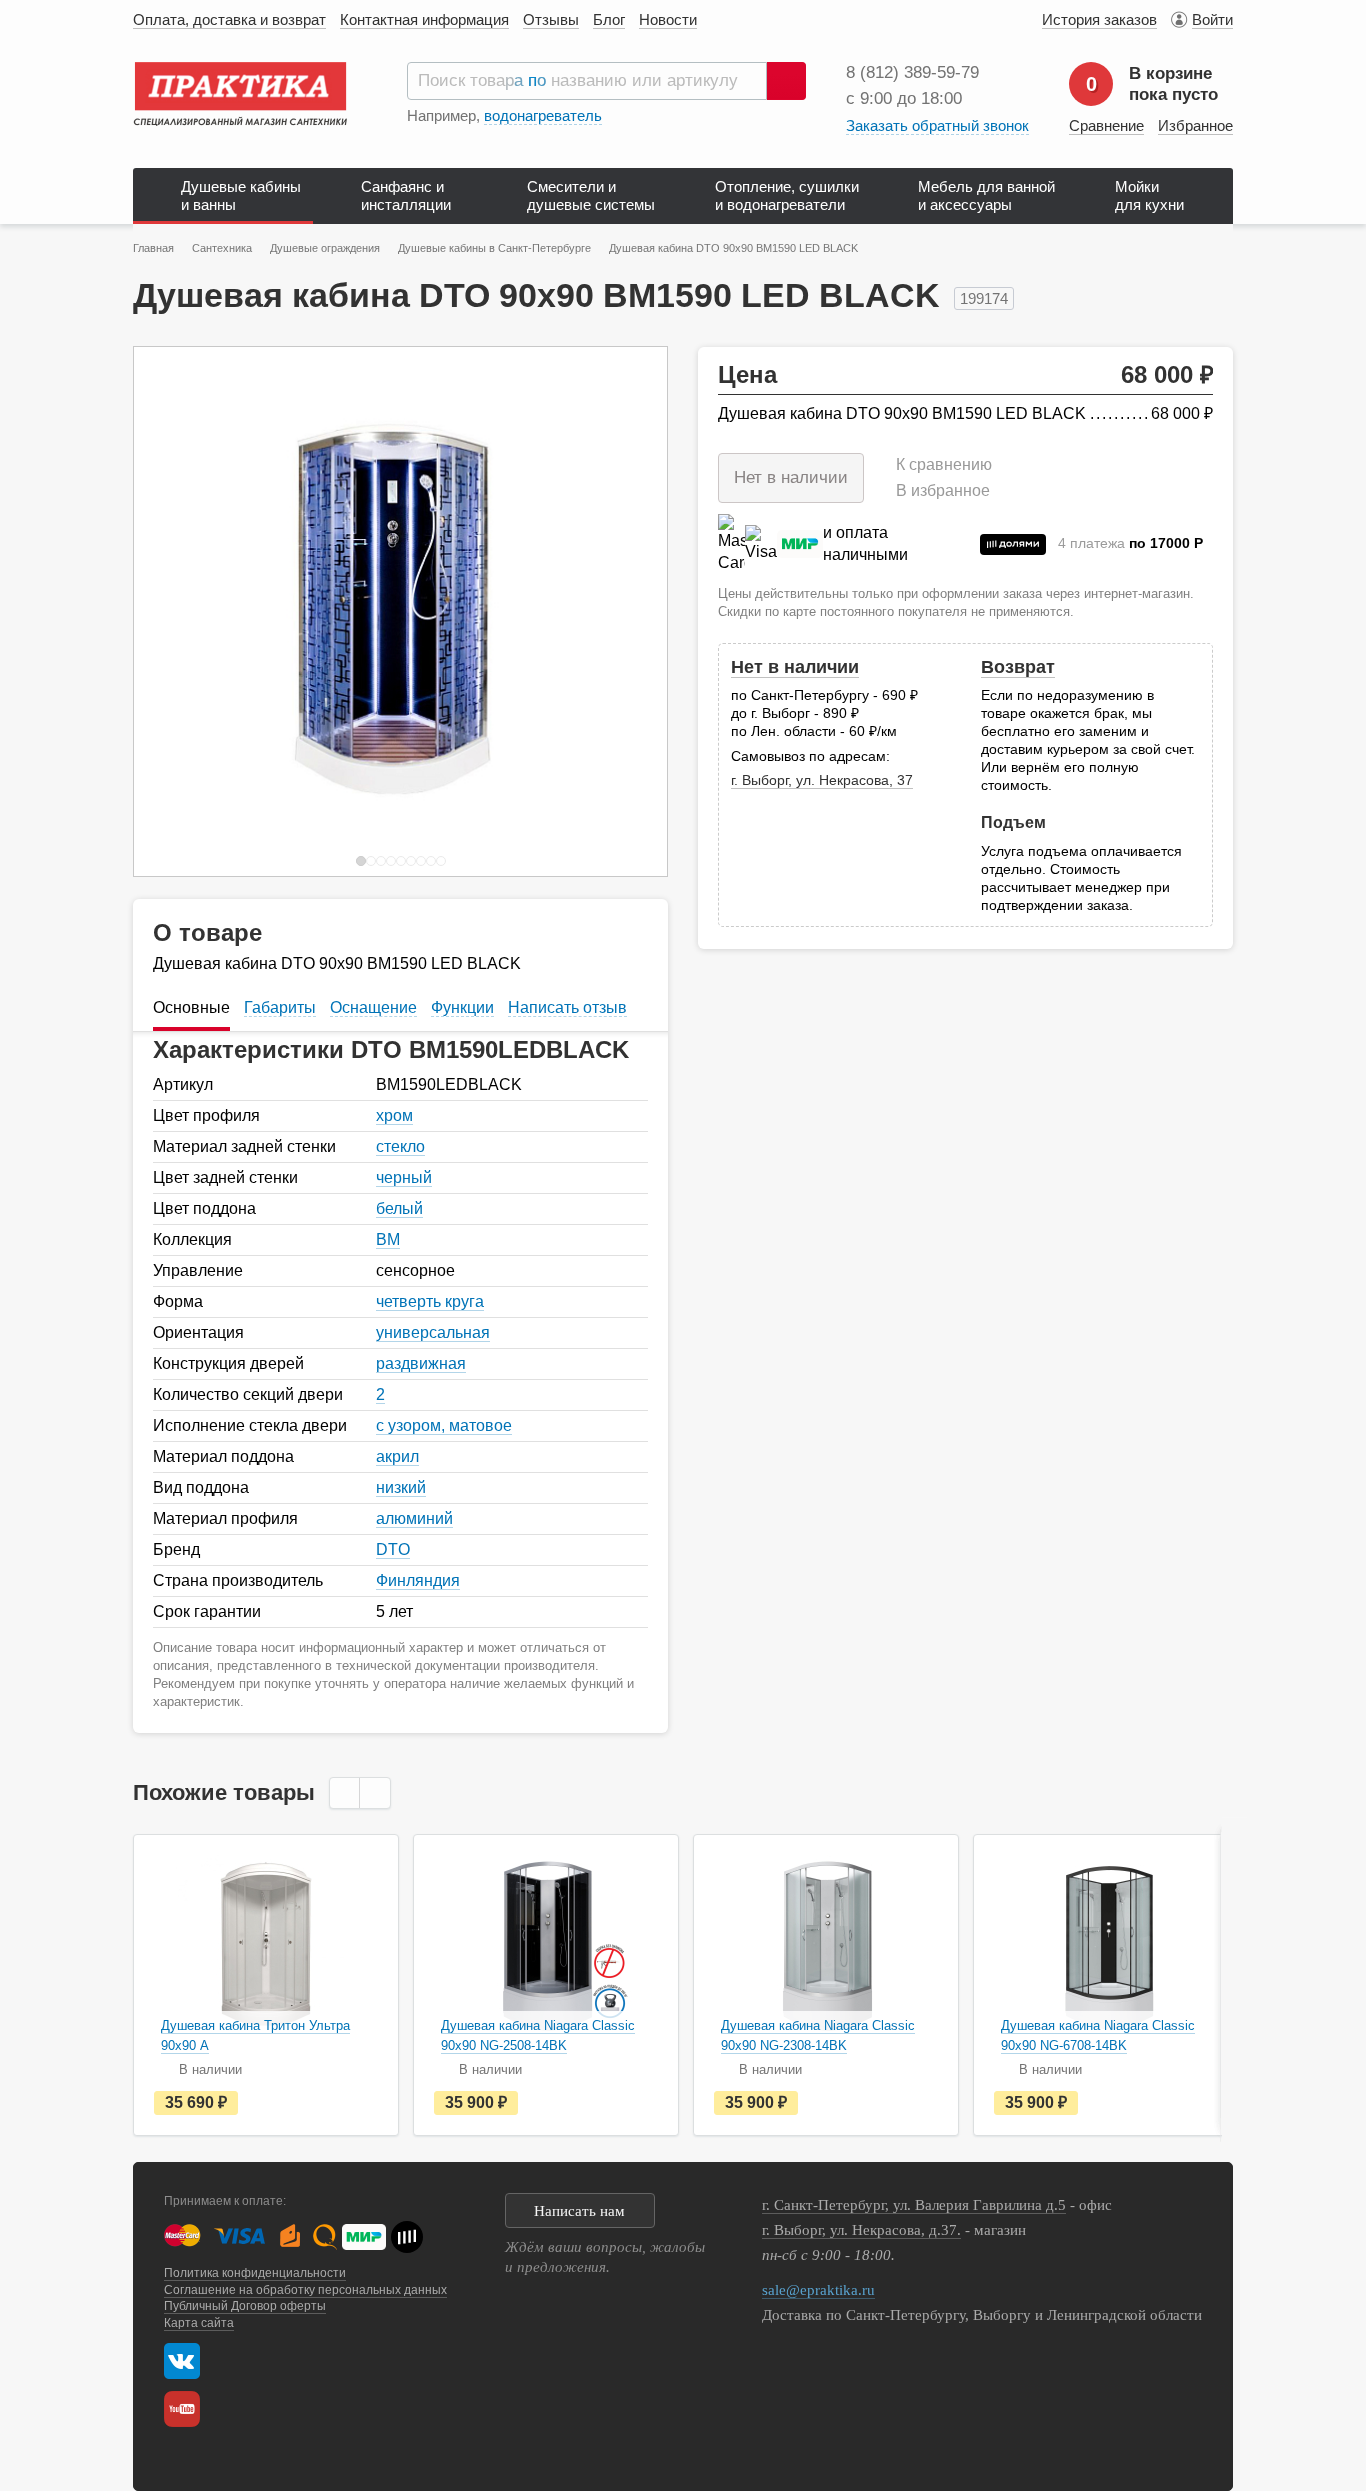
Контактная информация (424, 19)
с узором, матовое (444, 1425)
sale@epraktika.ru (818, 2290)
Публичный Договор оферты (245, 2306)
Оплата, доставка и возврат (229, 19)
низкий (401, 1487)
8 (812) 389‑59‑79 (912, 72)
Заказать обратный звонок (937, 125)
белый (399, 1208)
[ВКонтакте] (182, 2361)
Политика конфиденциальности (255, 2273)
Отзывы (551, 19)
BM (388, 1239)
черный (404, 1177)
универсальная (433, 1332)
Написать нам (579, 2211)
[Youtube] (187, 2409)
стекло (400, 1146)
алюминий (414, 1518)
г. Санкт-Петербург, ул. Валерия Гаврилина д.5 (914, 2205)
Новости (668, 19)
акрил (397, 1456)
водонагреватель (543, 115)
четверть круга (430, 1301)
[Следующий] (631, 611)
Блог (609, 19)
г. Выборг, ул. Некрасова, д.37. (861, 2230)
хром (394, 1115)
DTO (393, 1549)
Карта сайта (199, 2323)
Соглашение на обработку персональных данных (305, 2290)
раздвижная (421, 1363)
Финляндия (418, 1580)
